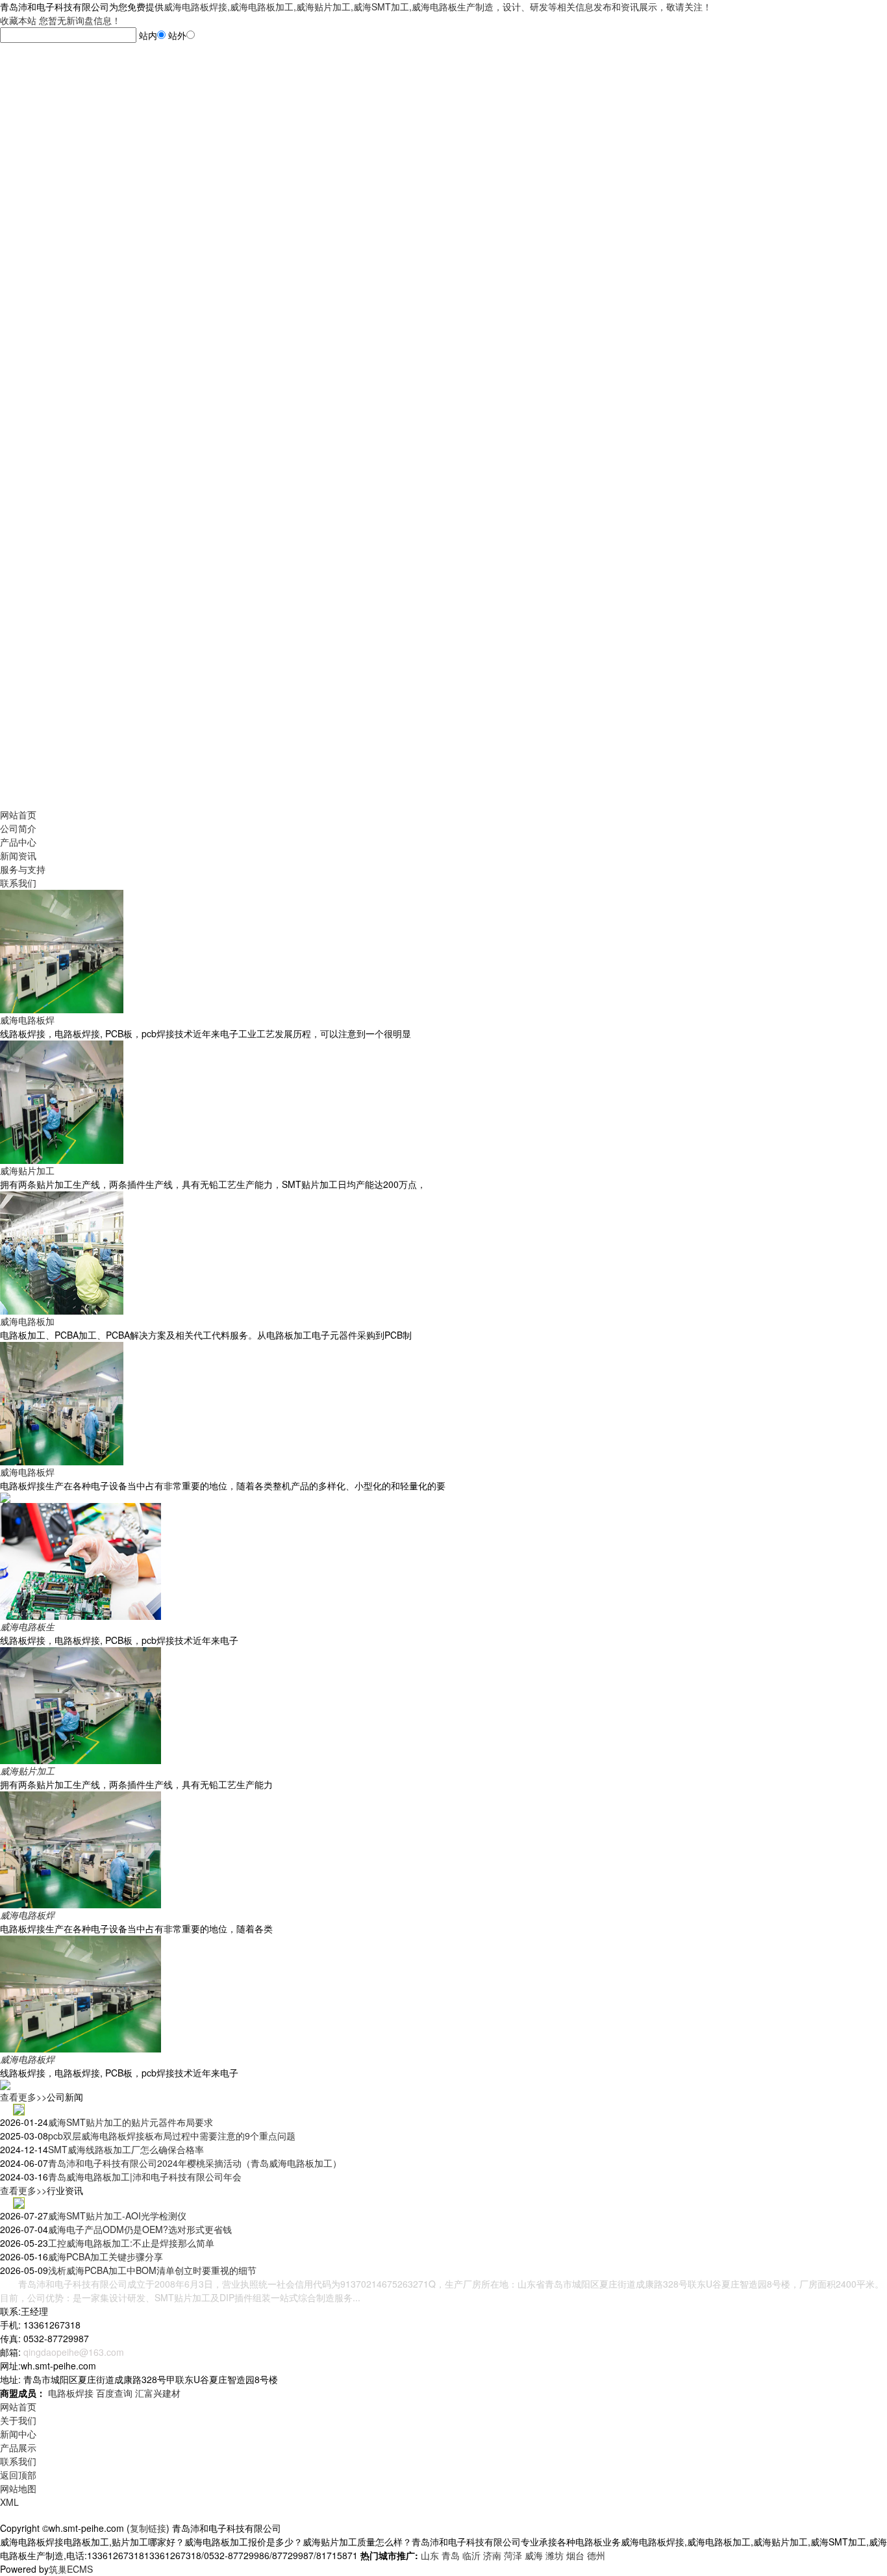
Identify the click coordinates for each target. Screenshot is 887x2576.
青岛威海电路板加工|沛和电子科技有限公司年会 (145, 2177)
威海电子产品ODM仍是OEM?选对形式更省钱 (140, 2229)
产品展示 (18, 2447)
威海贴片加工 (27, 1170)
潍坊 (555, 2555)
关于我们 (18, 2420)
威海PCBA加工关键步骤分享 (106, 2256)
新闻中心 (18, 2434)
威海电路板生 (27, 1626)
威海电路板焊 (27, 1020)
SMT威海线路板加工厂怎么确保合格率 (126, 2149)
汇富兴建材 (158, 2393)
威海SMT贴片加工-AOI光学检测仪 (117, 2216)
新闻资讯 (18, 855)
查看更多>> (23, 2097)
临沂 (471, 2555)
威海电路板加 (27, 1321)
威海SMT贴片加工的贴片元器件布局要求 (131, 2122)
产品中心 (18, 842)
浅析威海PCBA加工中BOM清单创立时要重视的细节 (152, 2270)
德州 (596, 2555)
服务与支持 (23, 869)
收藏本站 (18, 20)
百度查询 (114, 2393)
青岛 (451, 2555)
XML (9, 2502)
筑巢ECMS (71, 2569)
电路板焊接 (71, 2393)
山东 (430, 2555)
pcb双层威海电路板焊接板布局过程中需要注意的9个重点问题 (172, 2136)
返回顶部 (18, 2475)
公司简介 (18, 828)
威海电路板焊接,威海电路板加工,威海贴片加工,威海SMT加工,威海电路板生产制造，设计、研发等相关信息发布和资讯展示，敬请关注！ (438, 6)
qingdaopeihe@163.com (74, 2352)
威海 (534, 2555)
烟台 (575, 2555)
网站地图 (18, 2488)
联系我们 (18, 883)
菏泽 (513, 2555)
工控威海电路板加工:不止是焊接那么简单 (131, 2243)
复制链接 (148, 2528)
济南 (492, 2555)
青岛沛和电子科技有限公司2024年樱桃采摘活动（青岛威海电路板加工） (195, 2163)
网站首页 (18, 814)
